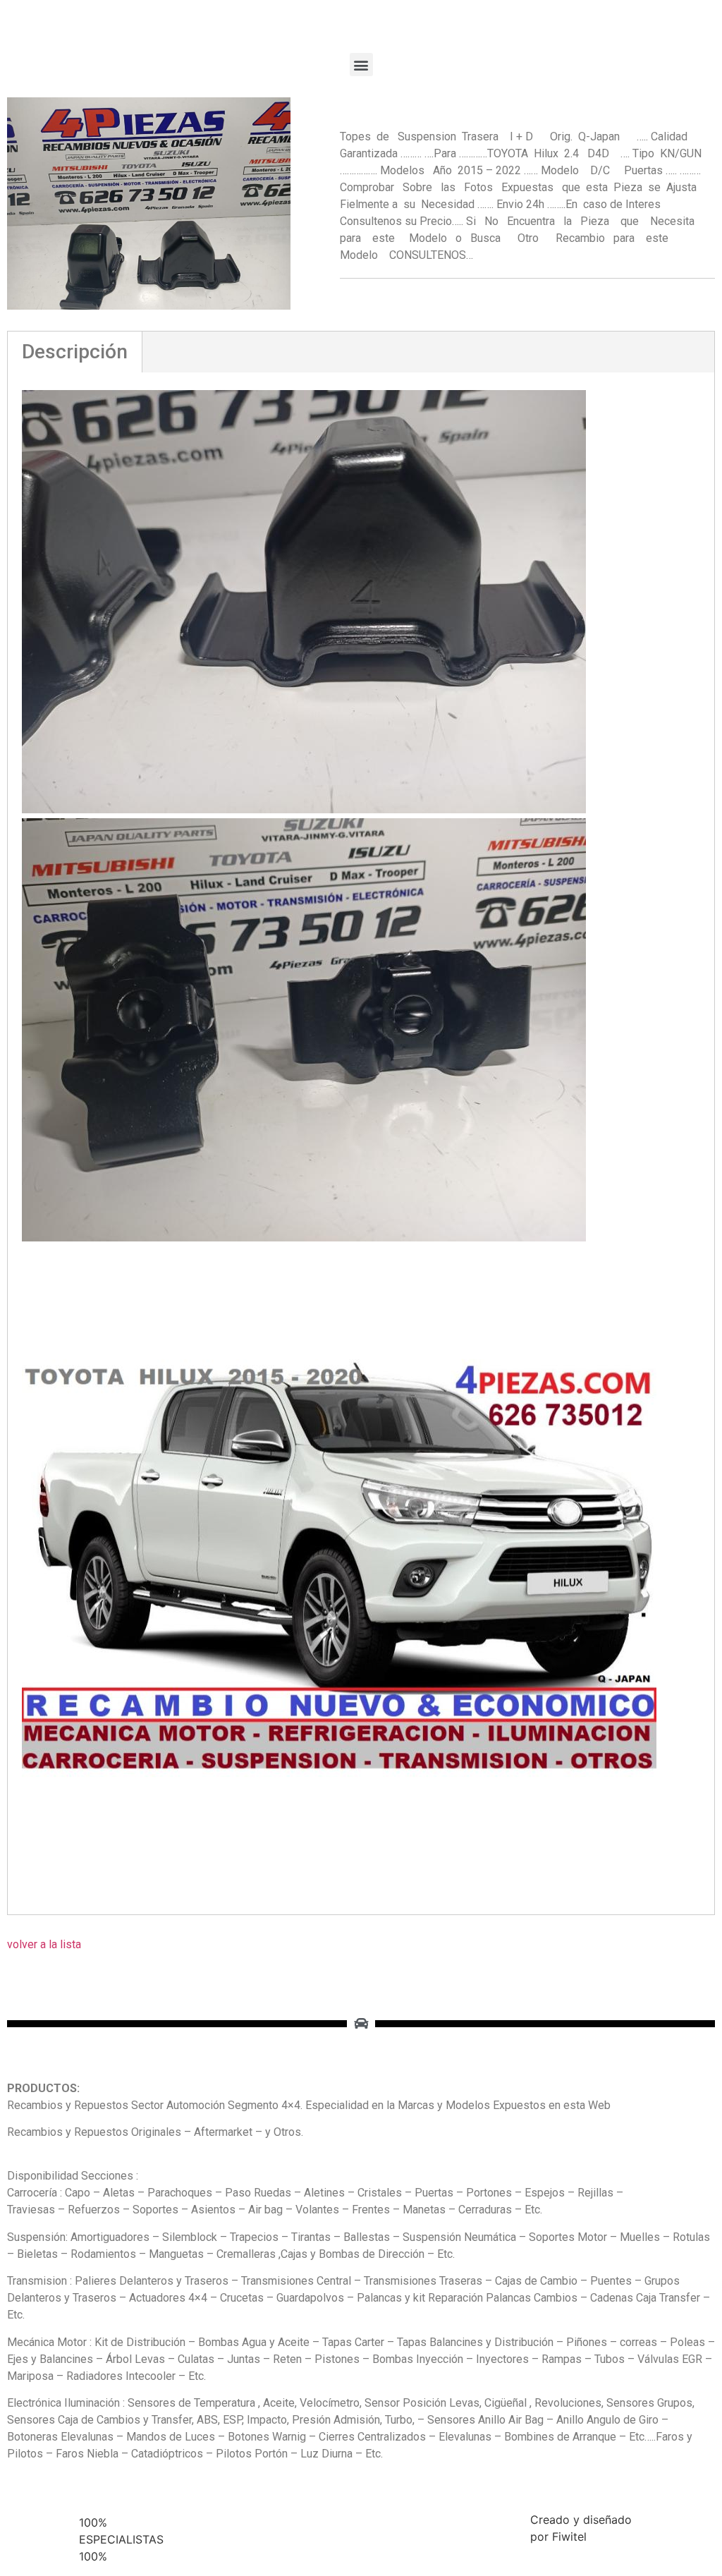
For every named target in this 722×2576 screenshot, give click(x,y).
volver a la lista (44, 1944)
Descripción (75, 352)
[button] (361, 65)
